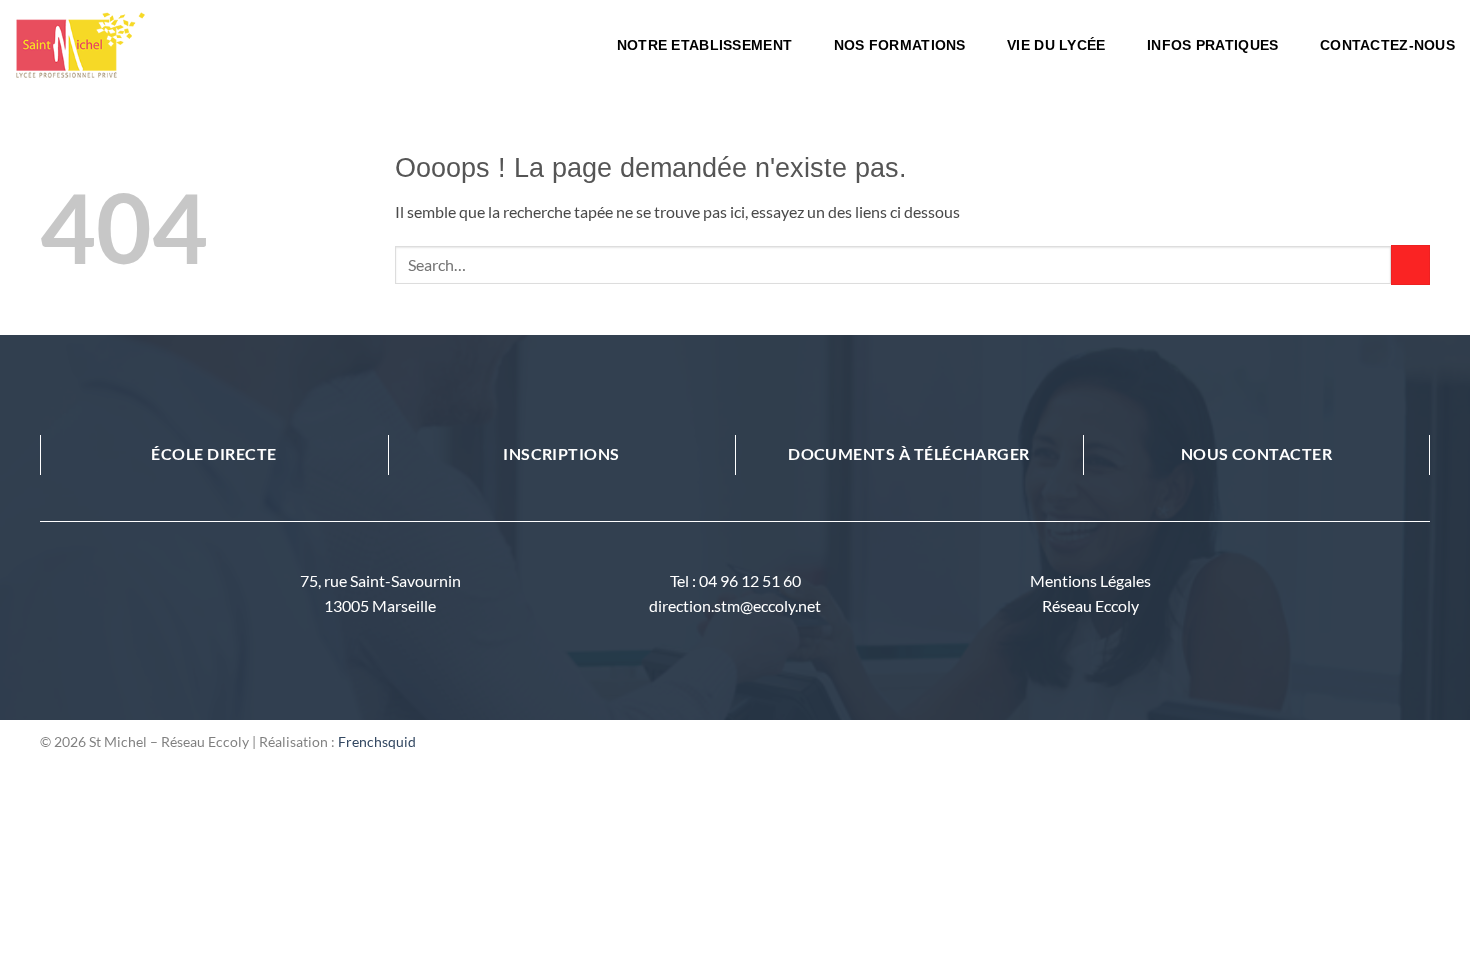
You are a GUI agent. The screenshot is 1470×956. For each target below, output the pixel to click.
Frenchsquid (377, 741)
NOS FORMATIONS (900, 45)
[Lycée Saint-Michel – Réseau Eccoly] (165, 45)
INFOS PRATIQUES (1212, 45)
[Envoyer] (1410, 264)
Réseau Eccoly (1090, 605)
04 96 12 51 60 (750, 580)
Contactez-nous (1387, 45)
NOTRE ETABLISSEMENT (704, 45)
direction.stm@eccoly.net (735, 605)
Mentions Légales (1090, 580)
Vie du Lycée (1056, 45)
